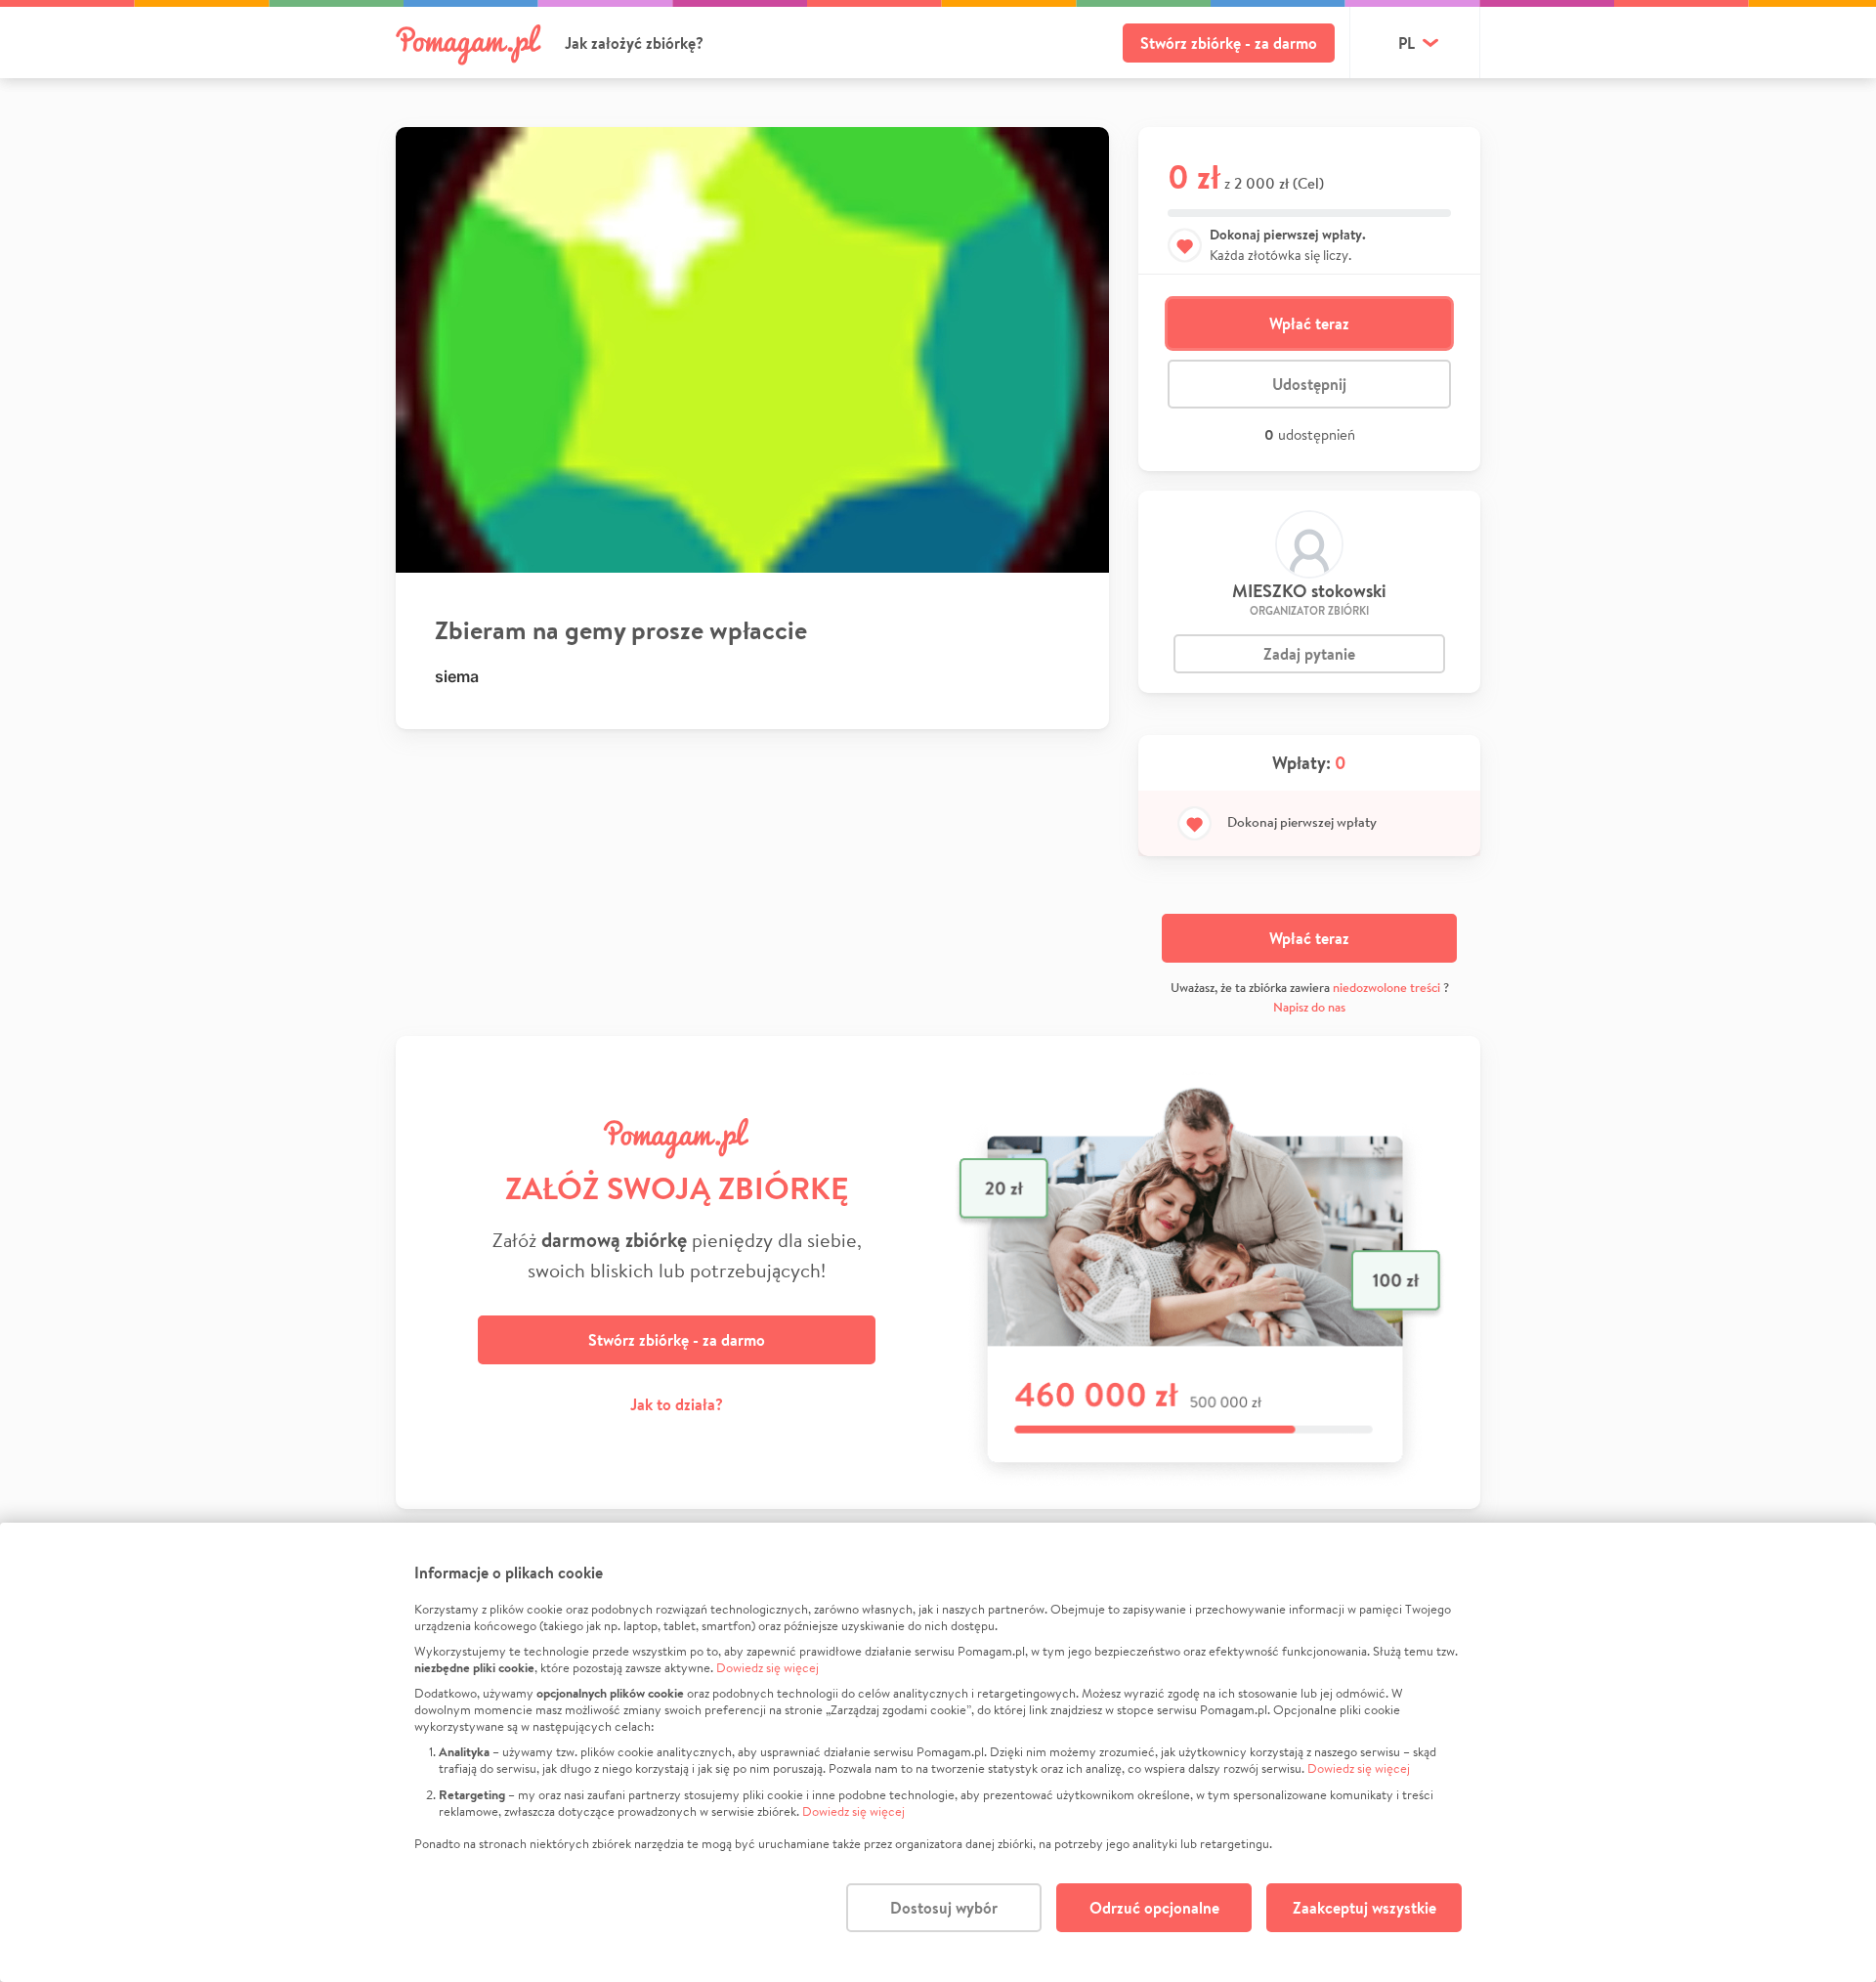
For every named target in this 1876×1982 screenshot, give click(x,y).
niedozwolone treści (1386, 988)
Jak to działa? (677, 1404)
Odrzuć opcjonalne (1154, 1908)
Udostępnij (1309, 384)
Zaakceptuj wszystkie (1364, 1908)
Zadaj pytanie (1309, 654)
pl (1407, 43)
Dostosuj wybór (944, 1908)
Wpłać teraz (1309, 323)
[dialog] (938, 1752)
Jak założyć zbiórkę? (634, 43)
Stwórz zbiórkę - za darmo (1229, 43)
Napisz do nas (1309, 1007)
